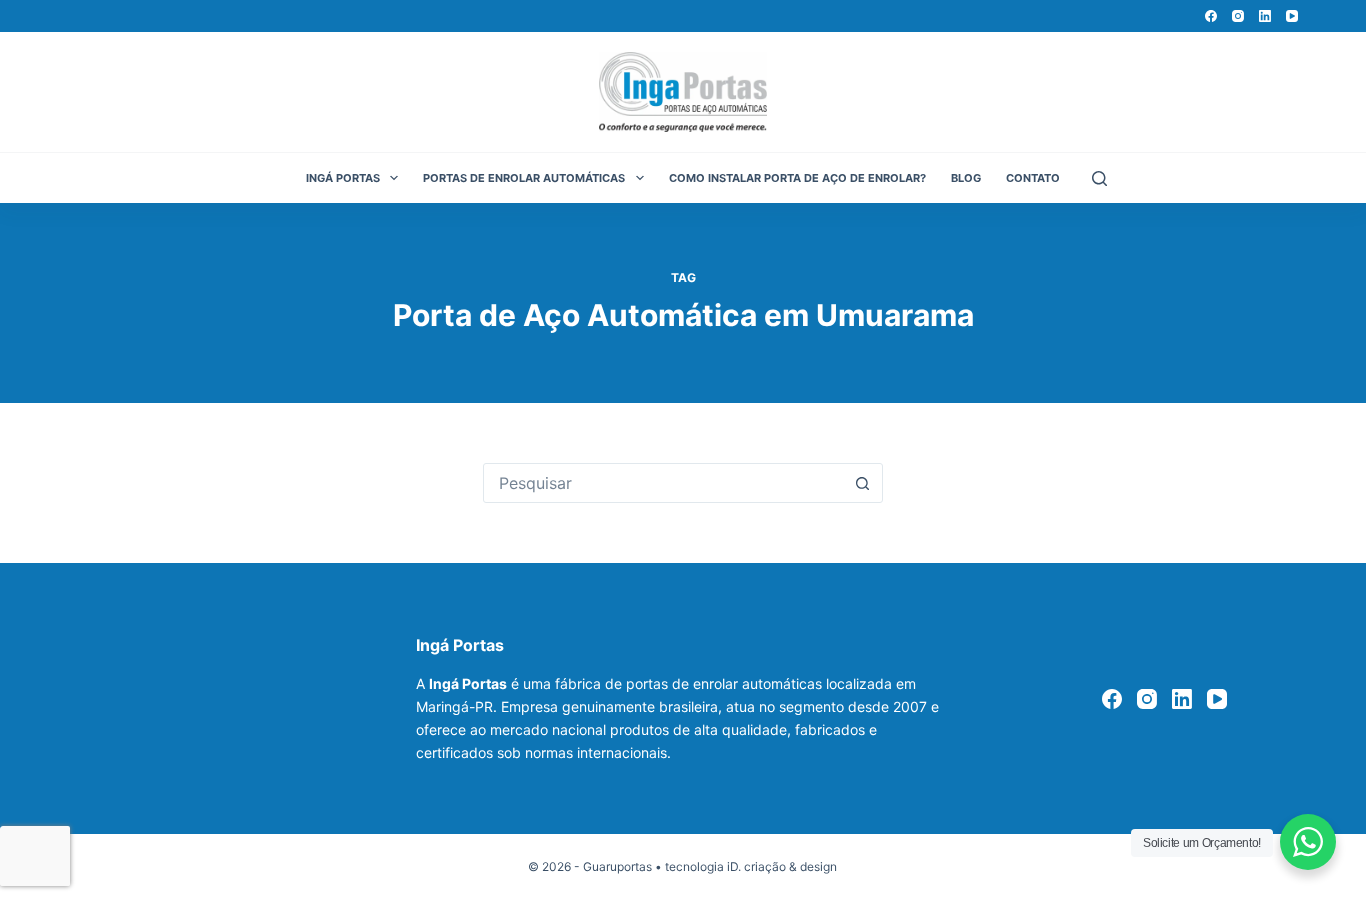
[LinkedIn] (1265, 16)
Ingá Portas (343, 178)
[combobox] (664, 483)
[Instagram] (1238, 16)
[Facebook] (1211, 16)
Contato (1033, 178)
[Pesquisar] (1099, 178)
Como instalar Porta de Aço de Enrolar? (797, 178)
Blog (966, 178)
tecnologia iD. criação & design (751, 866)
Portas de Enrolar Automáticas (524, 178)
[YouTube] (1292, 16)
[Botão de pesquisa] (863, 483)
